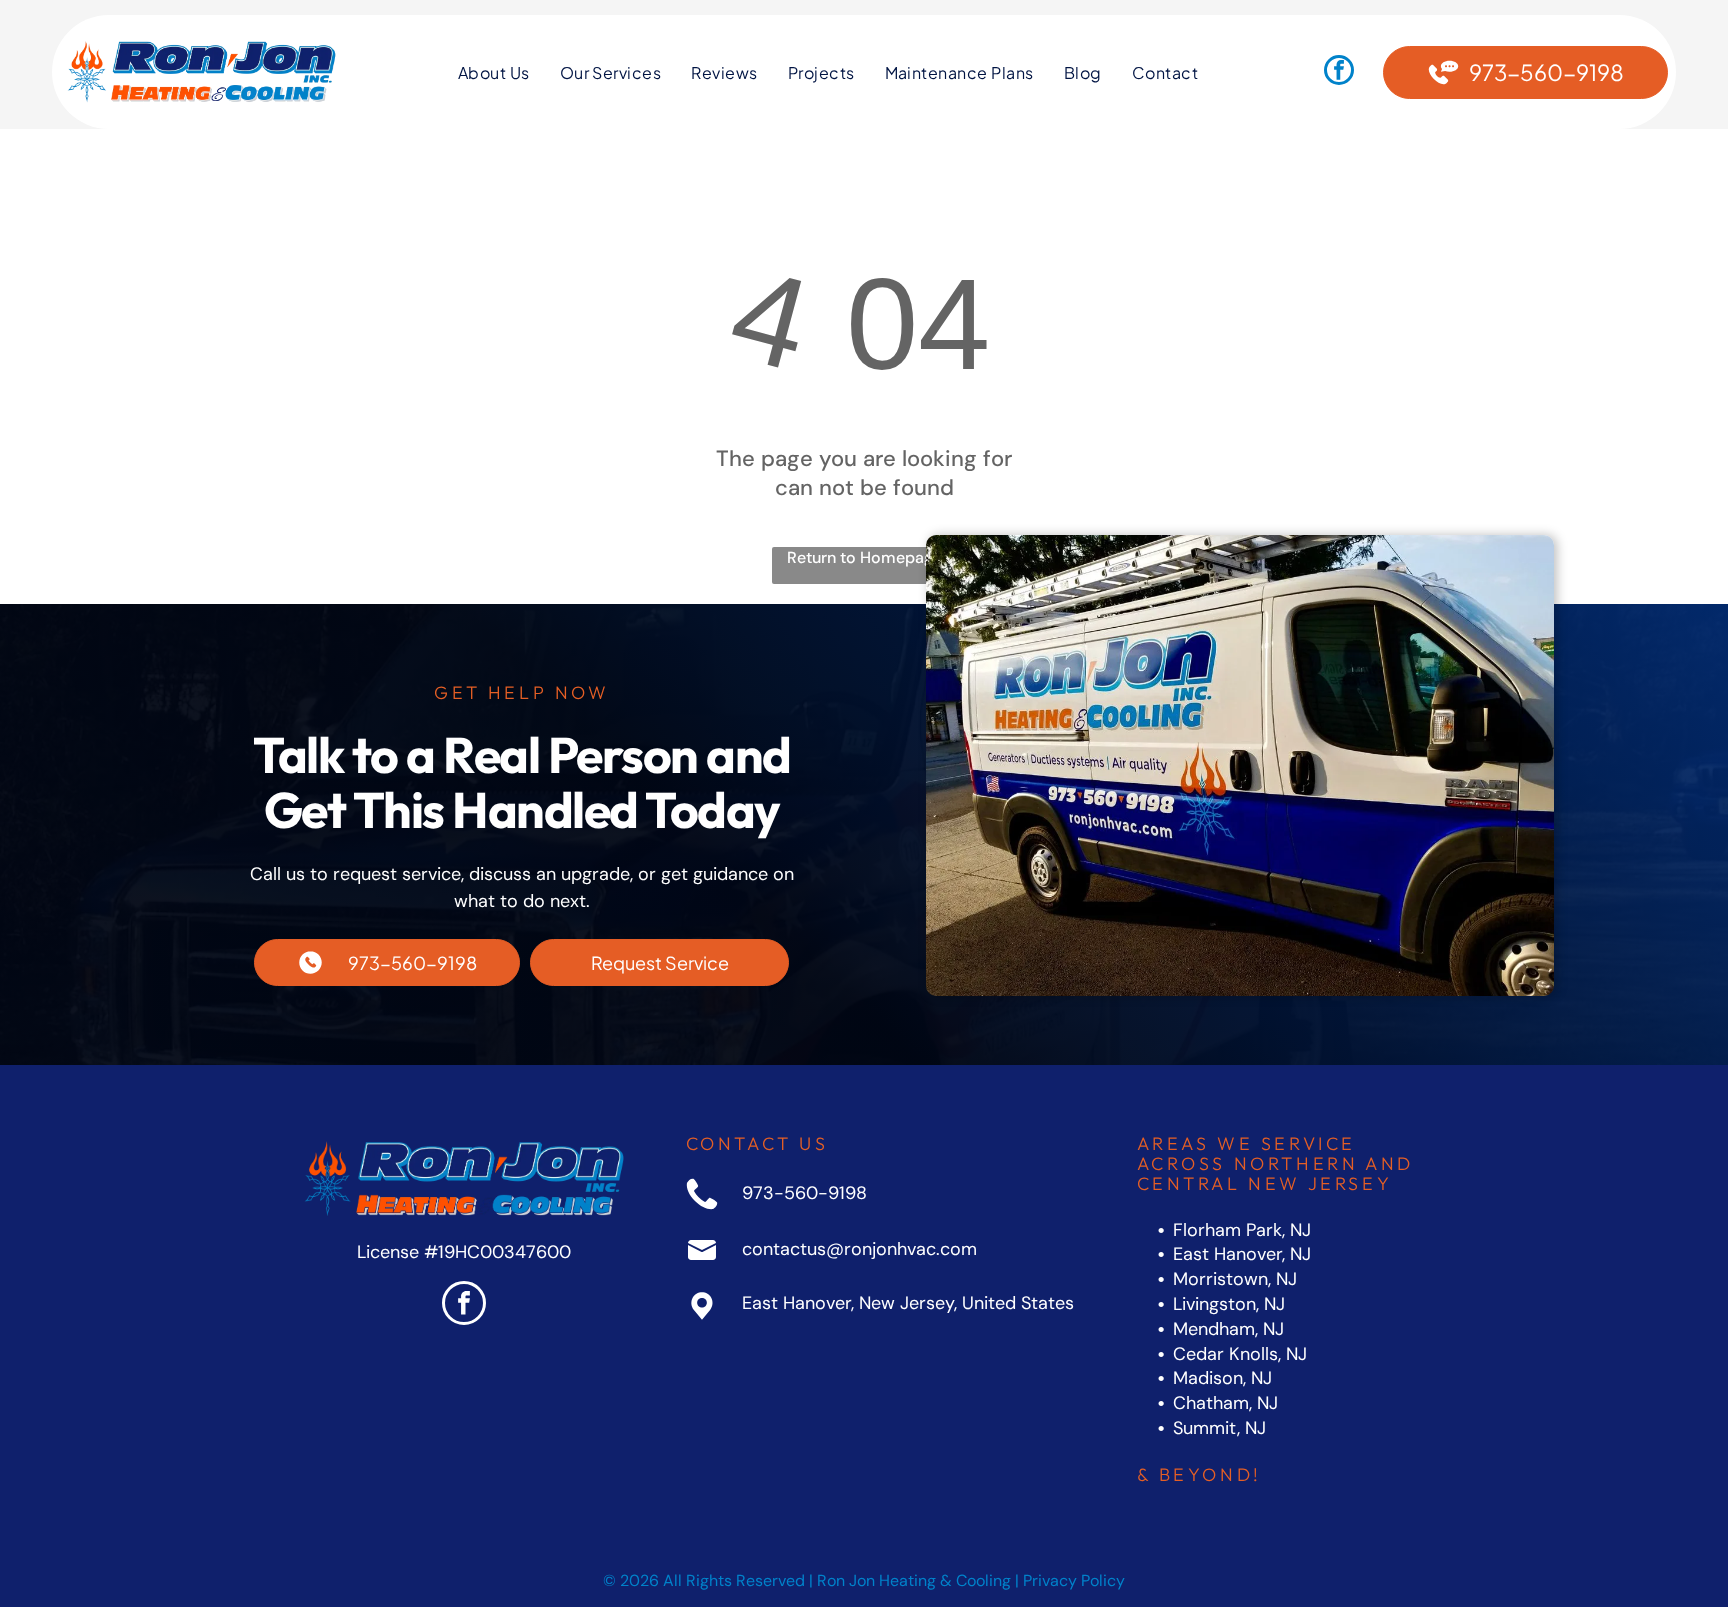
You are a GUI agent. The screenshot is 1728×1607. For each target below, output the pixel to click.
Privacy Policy (1074, 1580)
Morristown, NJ (1235, 1279)
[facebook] (1339, 72)
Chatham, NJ (1225, 1403)
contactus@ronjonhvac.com (859, 1249)
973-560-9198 (804, 1193)
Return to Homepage (864, 557)
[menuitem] (494, 72)
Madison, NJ (1222, 1378)
